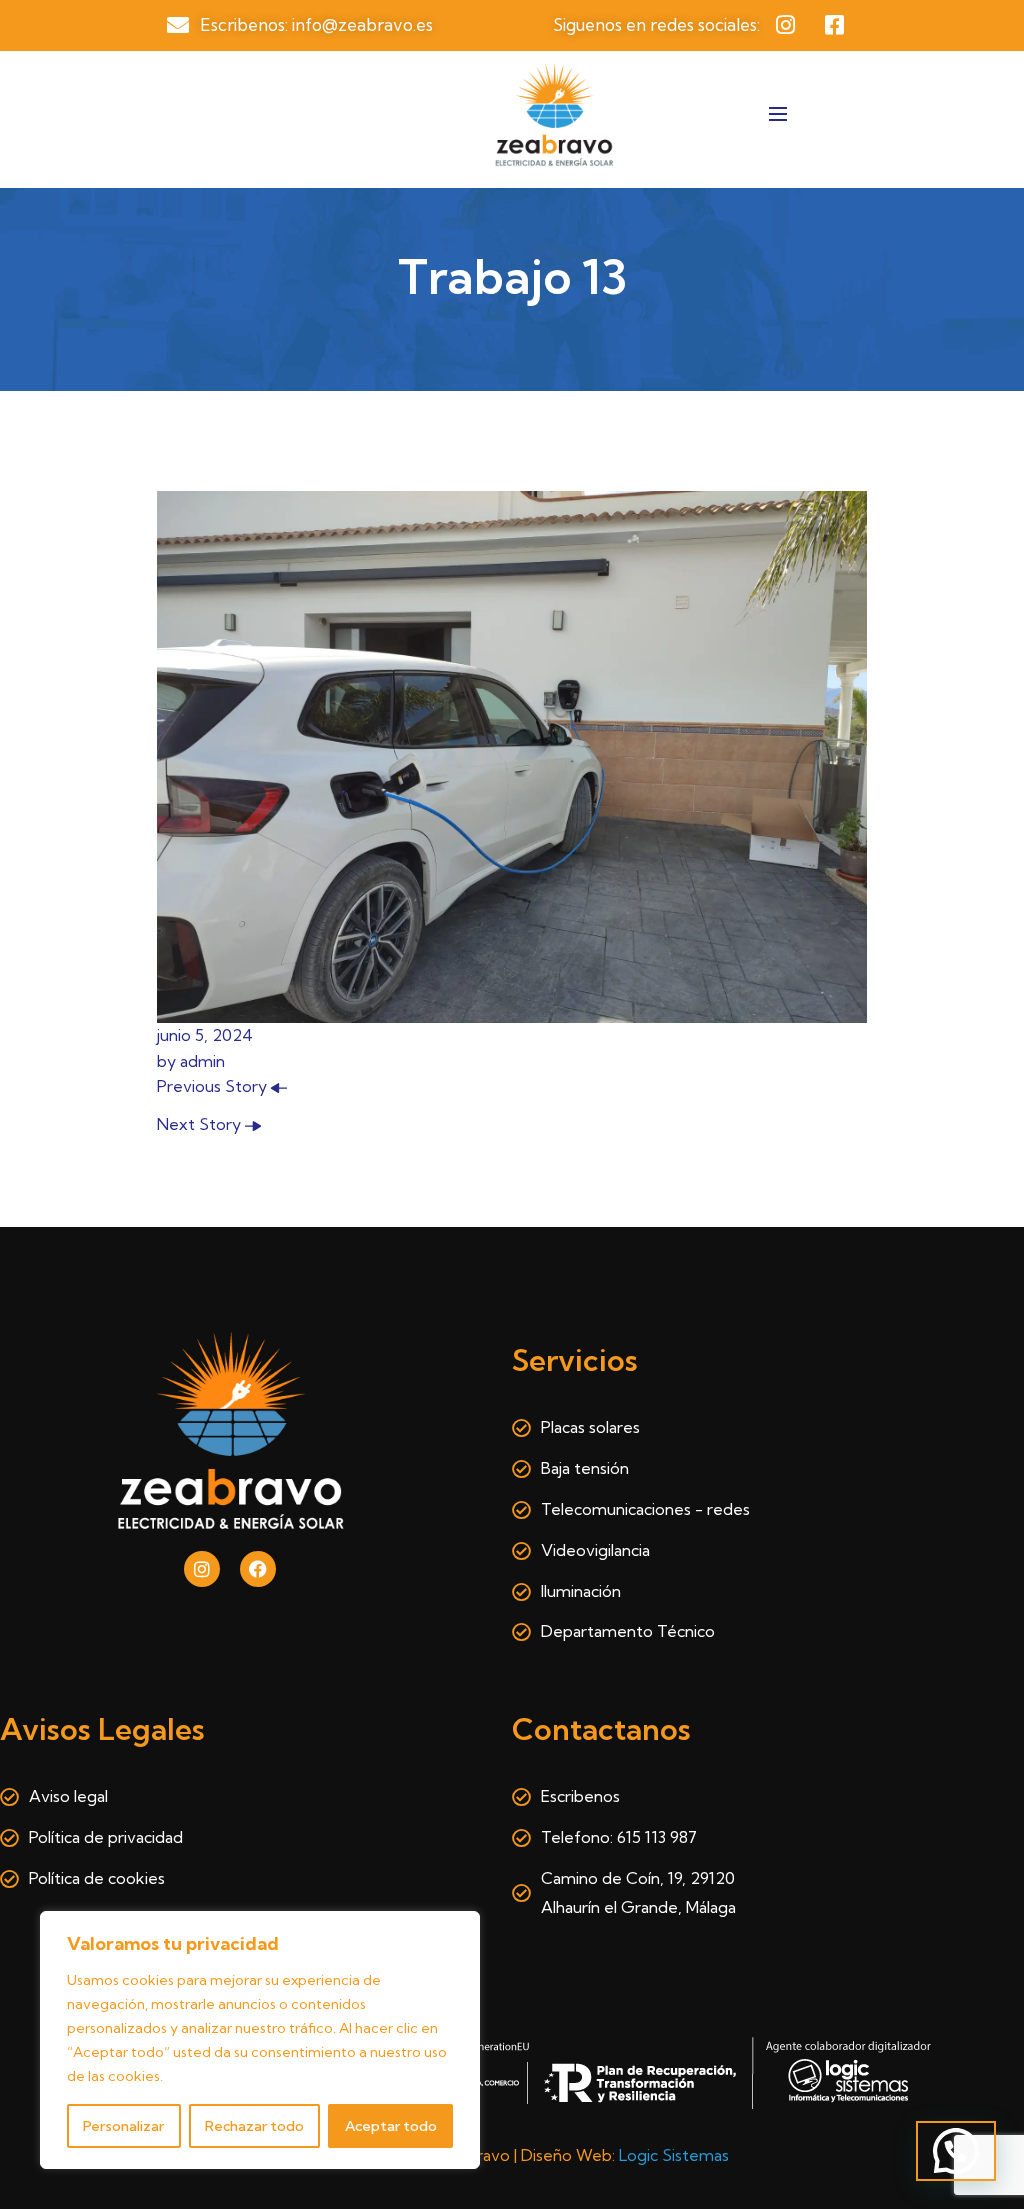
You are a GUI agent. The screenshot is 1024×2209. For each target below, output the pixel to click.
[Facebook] (258, 1569)
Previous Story (214, 1086)
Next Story (201, 1124)
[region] (260, 2040)
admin (202, 1061)
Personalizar (123, 2126)
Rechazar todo (254, 2126)
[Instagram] (202, 1569)
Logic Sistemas (674, 2155)
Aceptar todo (391, 2126)
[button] (956, 2151)
